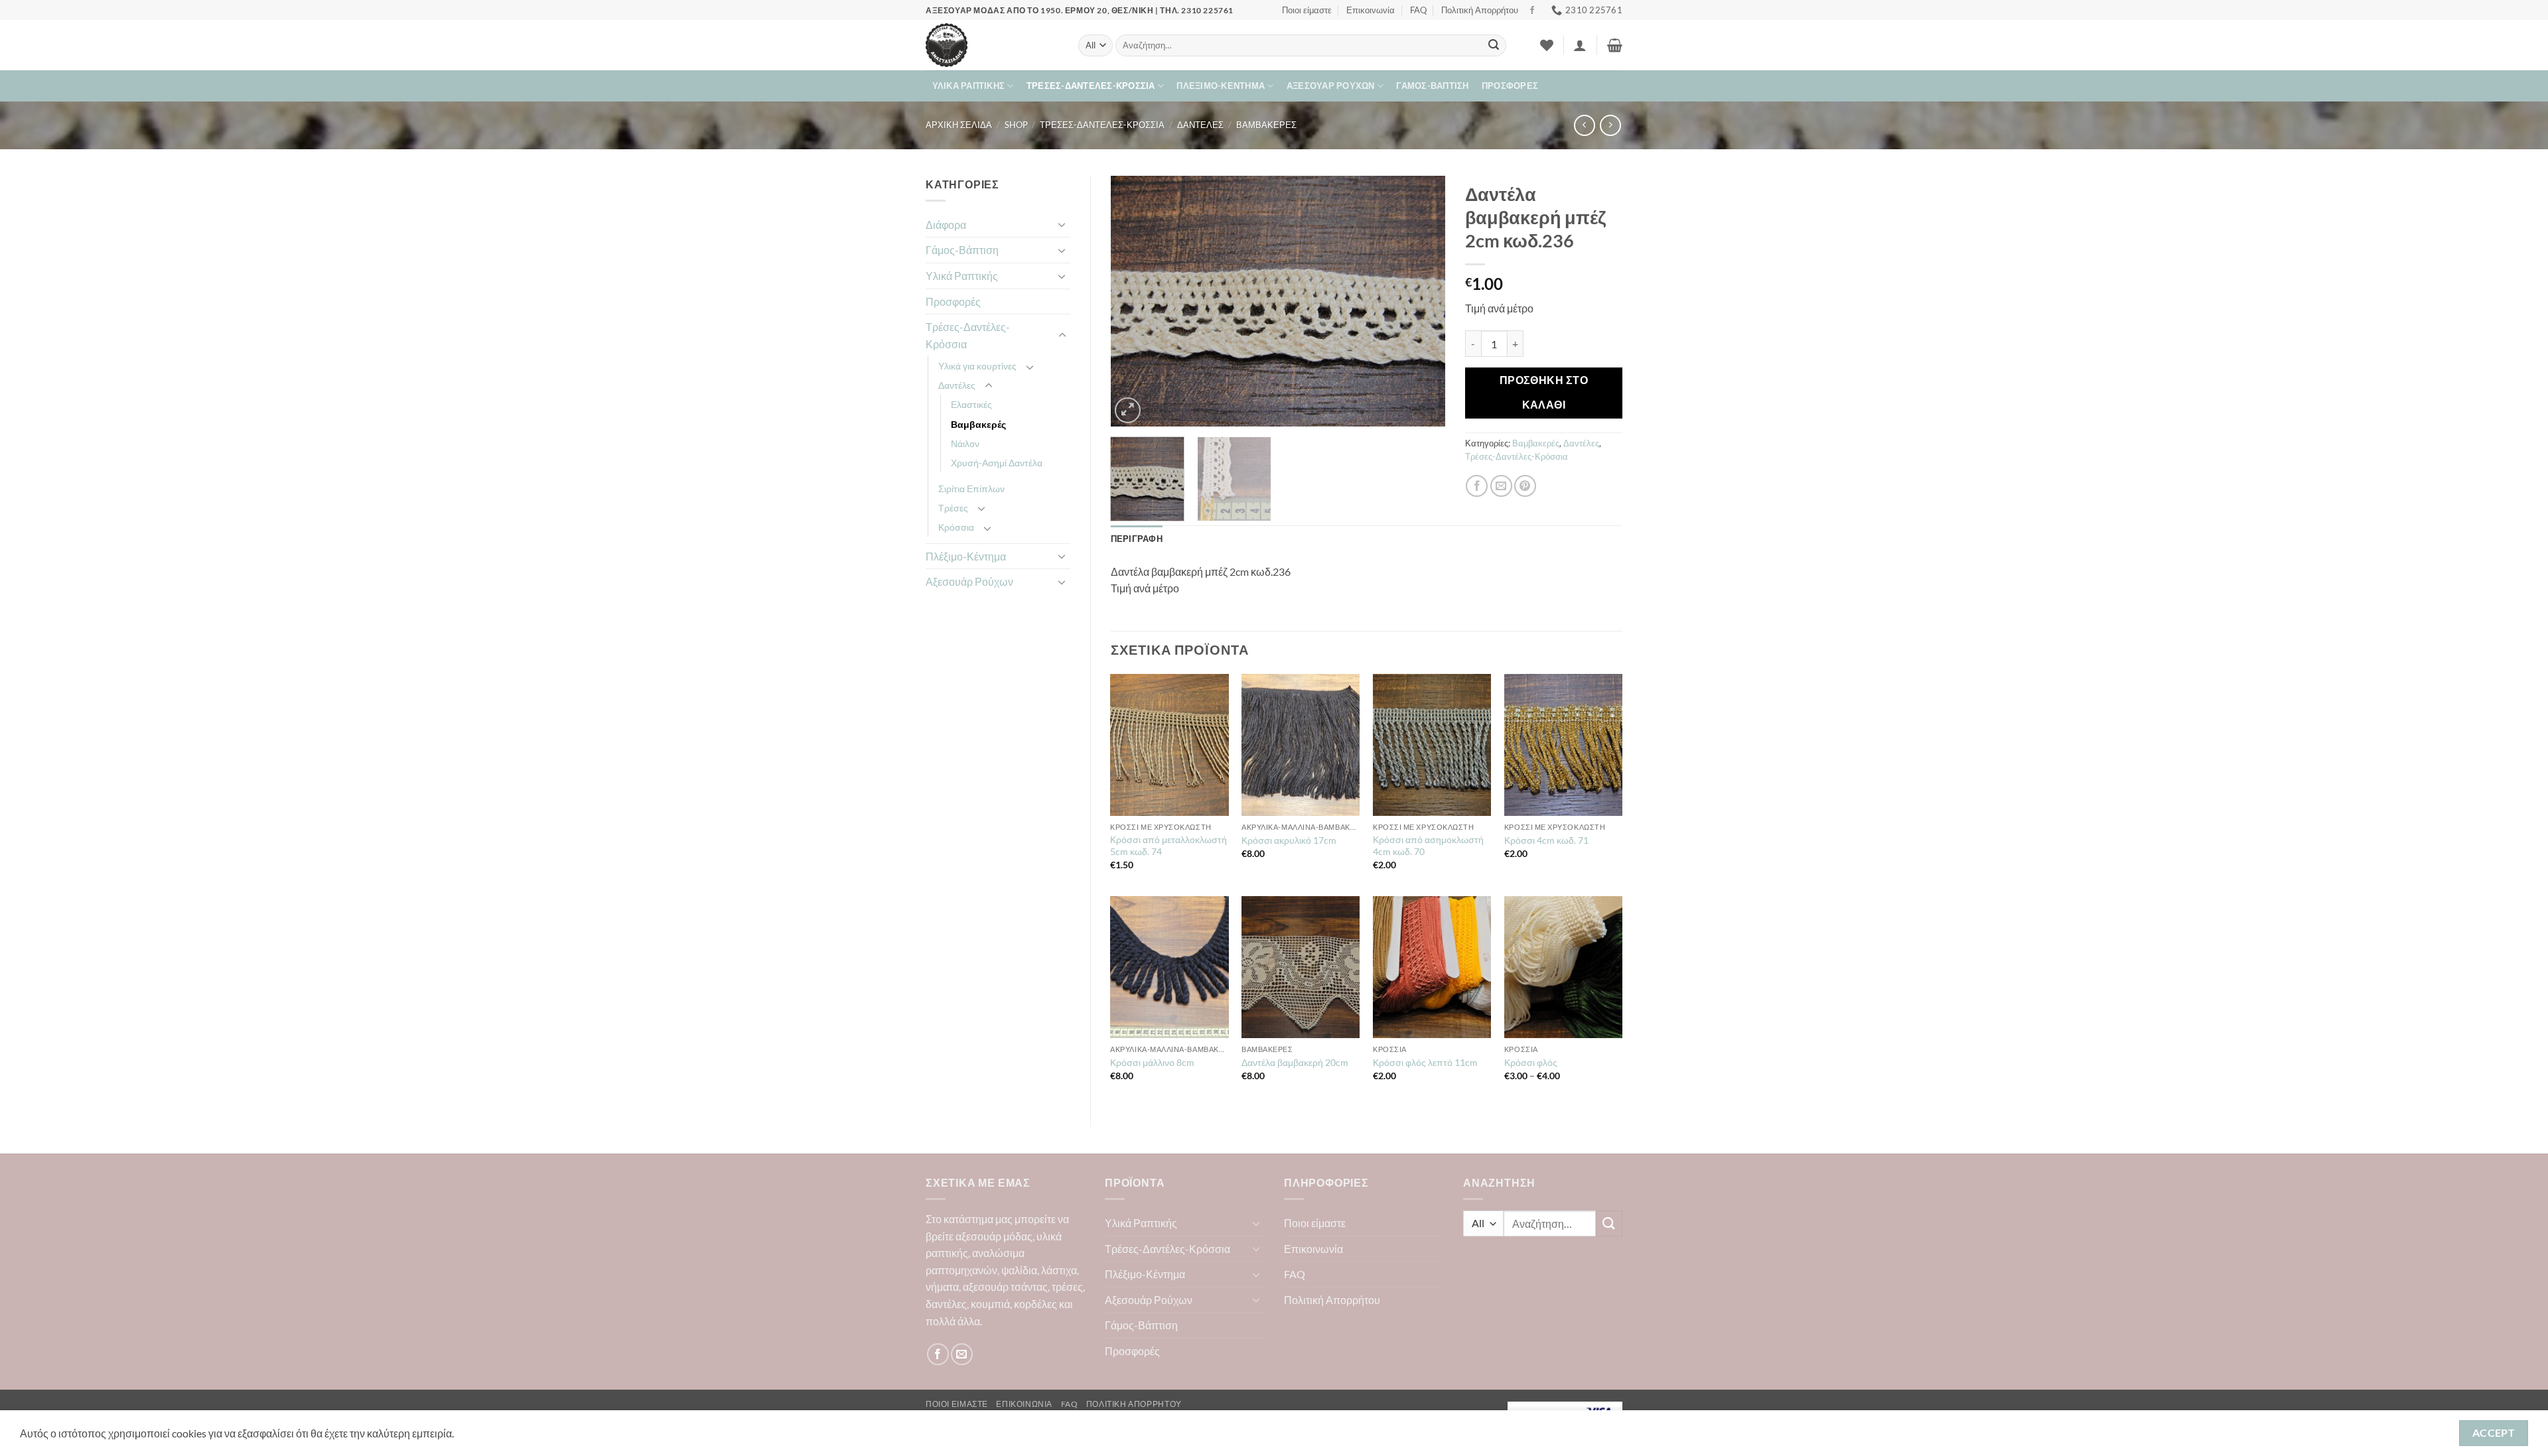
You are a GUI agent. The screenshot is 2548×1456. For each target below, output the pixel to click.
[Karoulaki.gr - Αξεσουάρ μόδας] (992, 45)
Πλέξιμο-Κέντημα (1221, 86)
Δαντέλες (1200, 125)
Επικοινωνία (1371, 10)
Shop (1016, 125)
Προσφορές (1510, 86)
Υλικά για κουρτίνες (977, 366)
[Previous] (1134, 301)
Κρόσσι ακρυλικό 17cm (1289, 840)
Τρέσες (953, 508)
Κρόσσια (956, 527)
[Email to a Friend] (1501, 486)
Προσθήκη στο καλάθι (1544, 392)
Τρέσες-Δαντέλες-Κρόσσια (1091, 86)
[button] (1580, 45)
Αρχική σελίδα (959, 125)
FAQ (1418, 10)
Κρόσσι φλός (1531, 1062)
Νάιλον (965, 443)
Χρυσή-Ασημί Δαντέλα (997, 463)
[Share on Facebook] (1477, 486)
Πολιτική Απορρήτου (1480, 10)
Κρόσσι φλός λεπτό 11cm (1425, 1062)
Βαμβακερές (1266, 125)
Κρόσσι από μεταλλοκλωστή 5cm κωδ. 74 (1168, 846)
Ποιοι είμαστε (1307, 10)
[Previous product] (1610, 125)
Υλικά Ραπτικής (969, 86)
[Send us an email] (962, 1354)
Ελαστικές (971, 404)
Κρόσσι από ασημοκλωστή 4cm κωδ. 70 (1428, 846)
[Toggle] (1062, 224)
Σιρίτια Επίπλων (971, 489)
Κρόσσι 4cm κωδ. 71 (1546, 840)
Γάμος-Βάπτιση (1432, 86)
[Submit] (1494, 46)
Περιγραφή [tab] (1137, 539)
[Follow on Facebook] (1532, 11)
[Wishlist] (1547, 45)
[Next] (1422, 301)
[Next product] (1584, 125)
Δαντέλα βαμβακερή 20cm (1295, 1062)
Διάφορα (946, 225)
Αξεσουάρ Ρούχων (1331, 86)
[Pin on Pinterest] (1525, 486)
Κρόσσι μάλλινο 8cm (1152, 1062)
